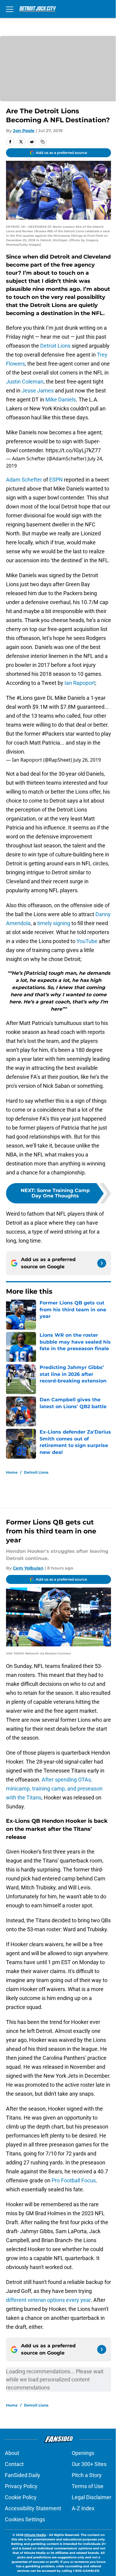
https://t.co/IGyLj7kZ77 (73, 450)
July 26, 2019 (87, 760)
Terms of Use (88, 2486)
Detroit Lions (55, 346)
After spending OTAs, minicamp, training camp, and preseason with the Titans (54, 1789)
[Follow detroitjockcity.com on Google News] (102, 1263)
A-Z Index (83, 2508)
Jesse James (38, 391)
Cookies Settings (25, 2519)
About (12, 2453)
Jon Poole (24, 131)
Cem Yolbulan (28, 1568)
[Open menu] (10, 9)
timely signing (53, 923)
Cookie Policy (21, 2497)
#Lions (25, 698)
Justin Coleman (25, 382)
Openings (83, 2453)
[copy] (43, 142)
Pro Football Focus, (74, 2180)
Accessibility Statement (33, 2508)
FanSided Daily (22, 2475)
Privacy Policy (21, 2486)
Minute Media (35, 2535)
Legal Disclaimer (91, 2497)
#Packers (53, 734)
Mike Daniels (61, 399)
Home (12, 1472)
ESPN (56, 480)
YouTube (87, 941)
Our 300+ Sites (89, 2464)
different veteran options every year (48, 2300)
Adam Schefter (24, 480)
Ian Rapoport (79, 683)
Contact (14, 2464)
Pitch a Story (87, 2475)
